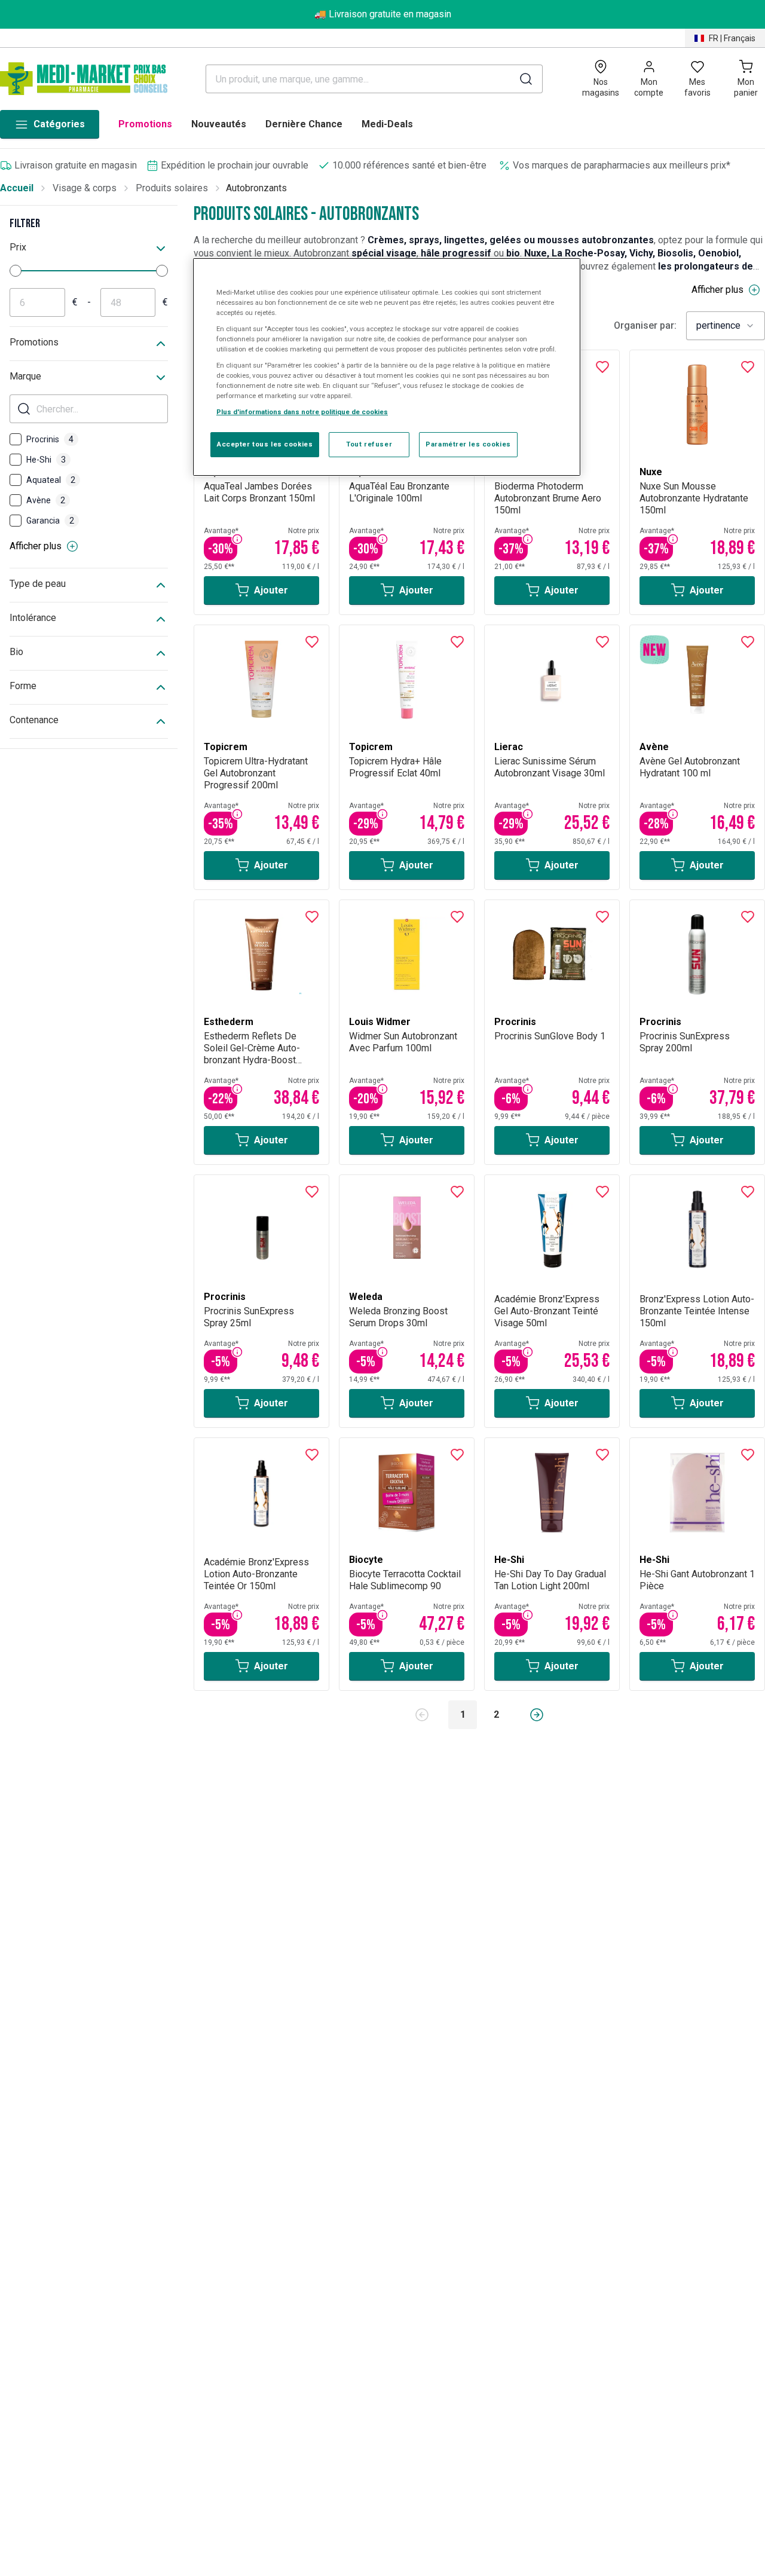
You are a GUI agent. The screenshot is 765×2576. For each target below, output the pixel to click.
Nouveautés (219, 124)
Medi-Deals (387, 124)
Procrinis (50, 439)
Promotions (145, 124)
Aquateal (51, 480)
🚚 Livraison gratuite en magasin (383, 14)
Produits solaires (172, 188)
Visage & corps (85, 188)
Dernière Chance (304, 124)
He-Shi (46, 460)
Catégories (59, 124)
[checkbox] (16, 439)
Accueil (17, 188)
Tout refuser (369, 445)
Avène (46, 500)
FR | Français (732, 38)
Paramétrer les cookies (468, 445)
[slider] (16, 271)
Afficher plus (36, 546)
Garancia (50, 521)
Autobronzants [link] (256, 188)
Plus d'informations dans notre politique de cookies (302, 412)
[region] (387, 367)
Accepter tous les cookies (265, 445)
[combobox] (726, 326)
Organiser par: (645, 326)
